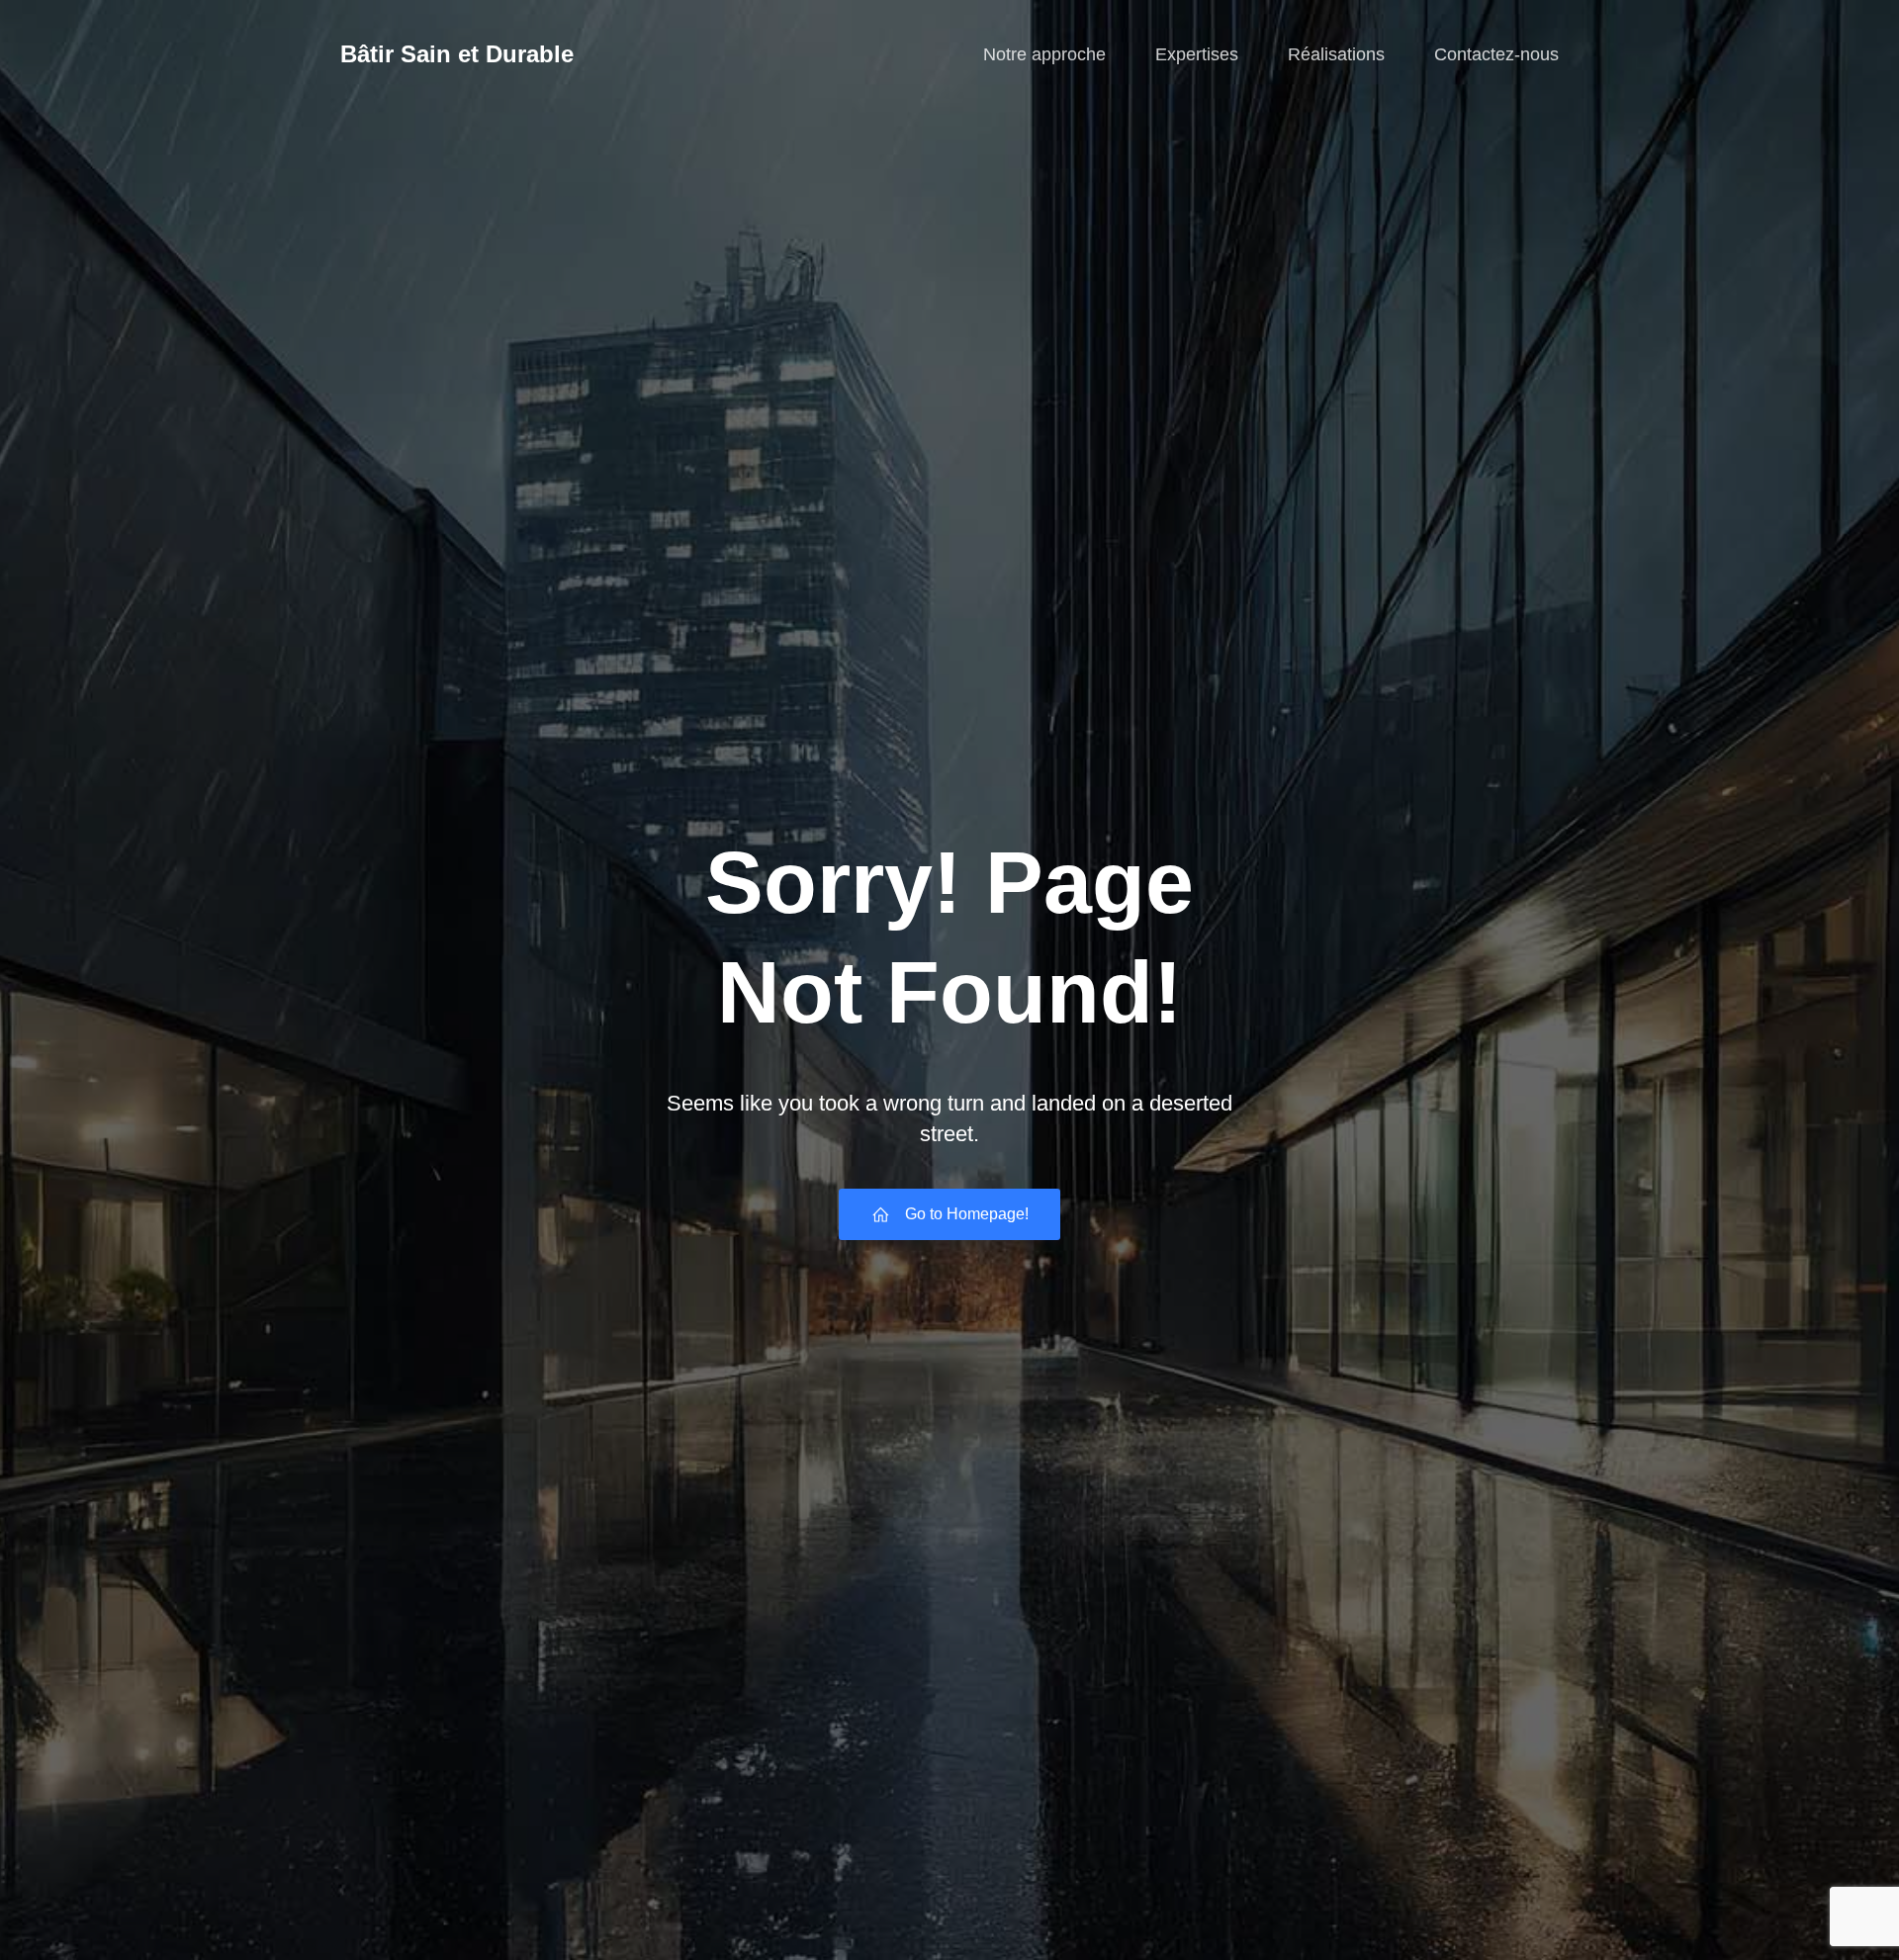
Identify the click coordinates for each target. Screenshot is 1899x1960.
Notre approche (1044, 54)
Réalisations (1336, 54)
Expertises (1197, 54)
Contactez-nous (1496, 54)
